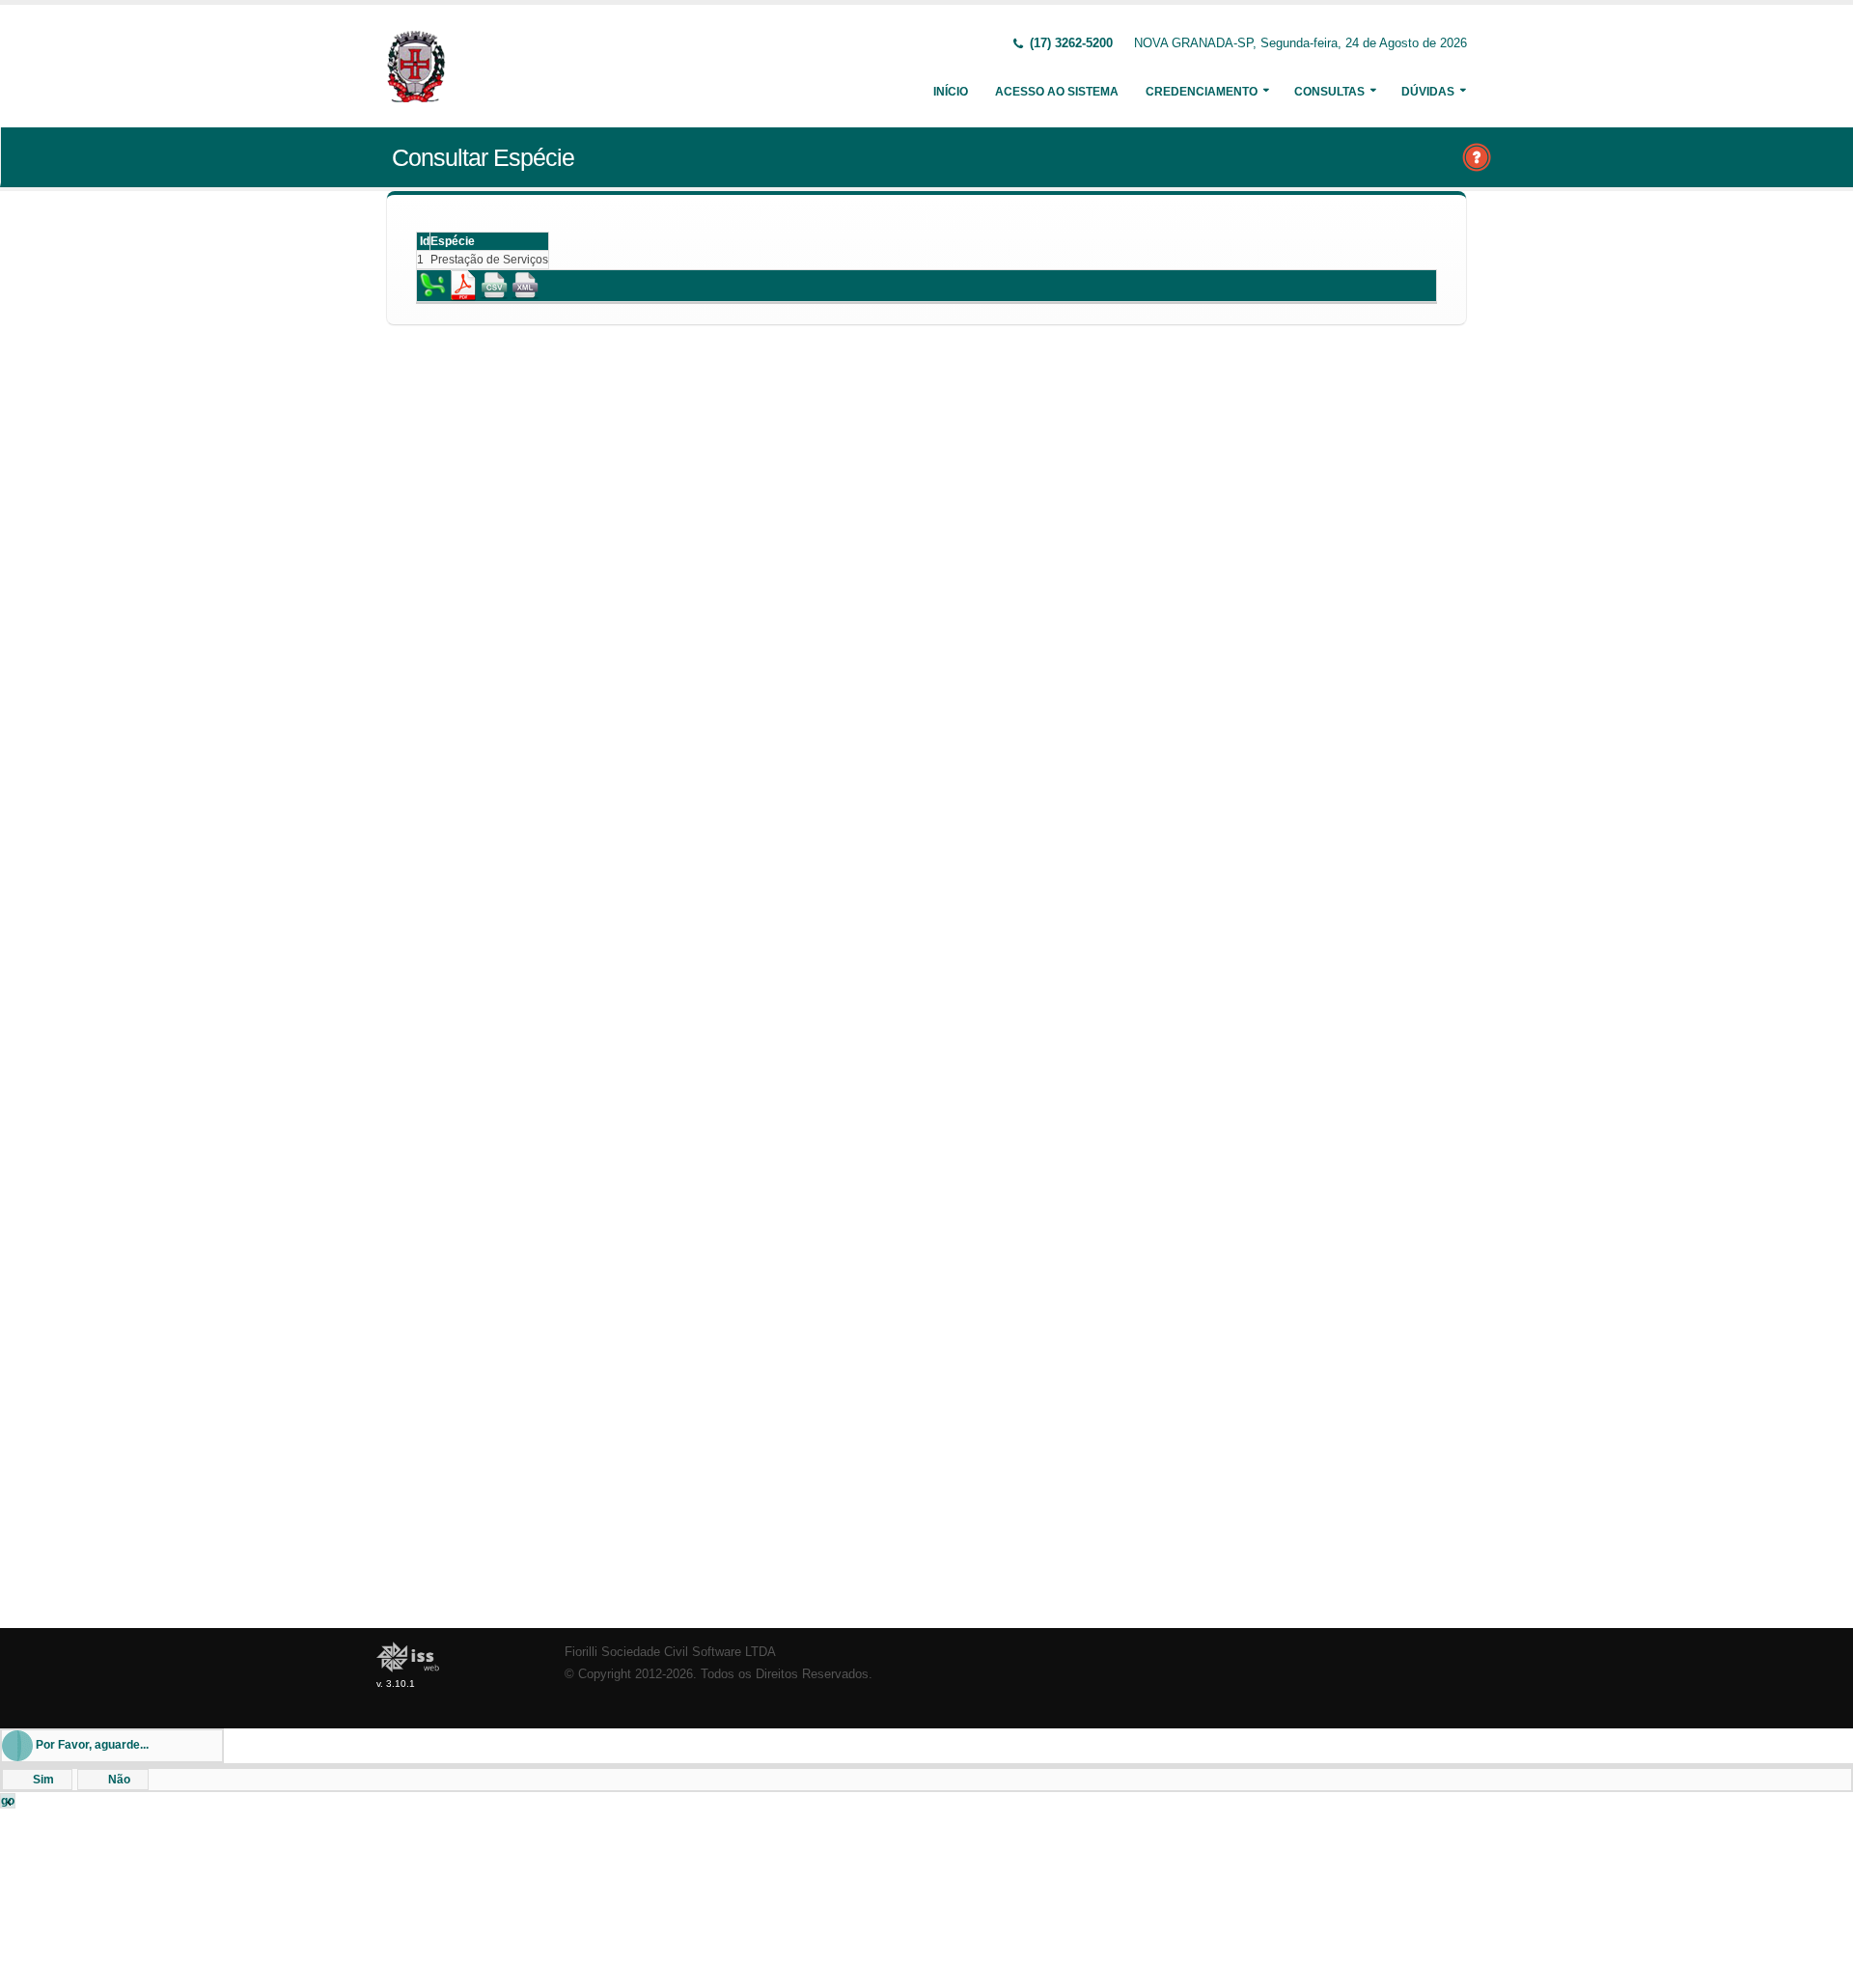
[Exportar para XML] (525, 285)
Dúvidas (1428, 92)
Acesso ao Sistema (1057, 92)
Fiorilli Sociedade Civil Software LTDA (670, 1652)
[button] (37, 1780)
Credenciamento (1202, 92)
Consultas (1329, 92)
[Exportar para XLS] (432, 285)
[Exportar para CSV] (494, 285)
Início (951, 92)
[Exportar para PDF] (463, 285)
